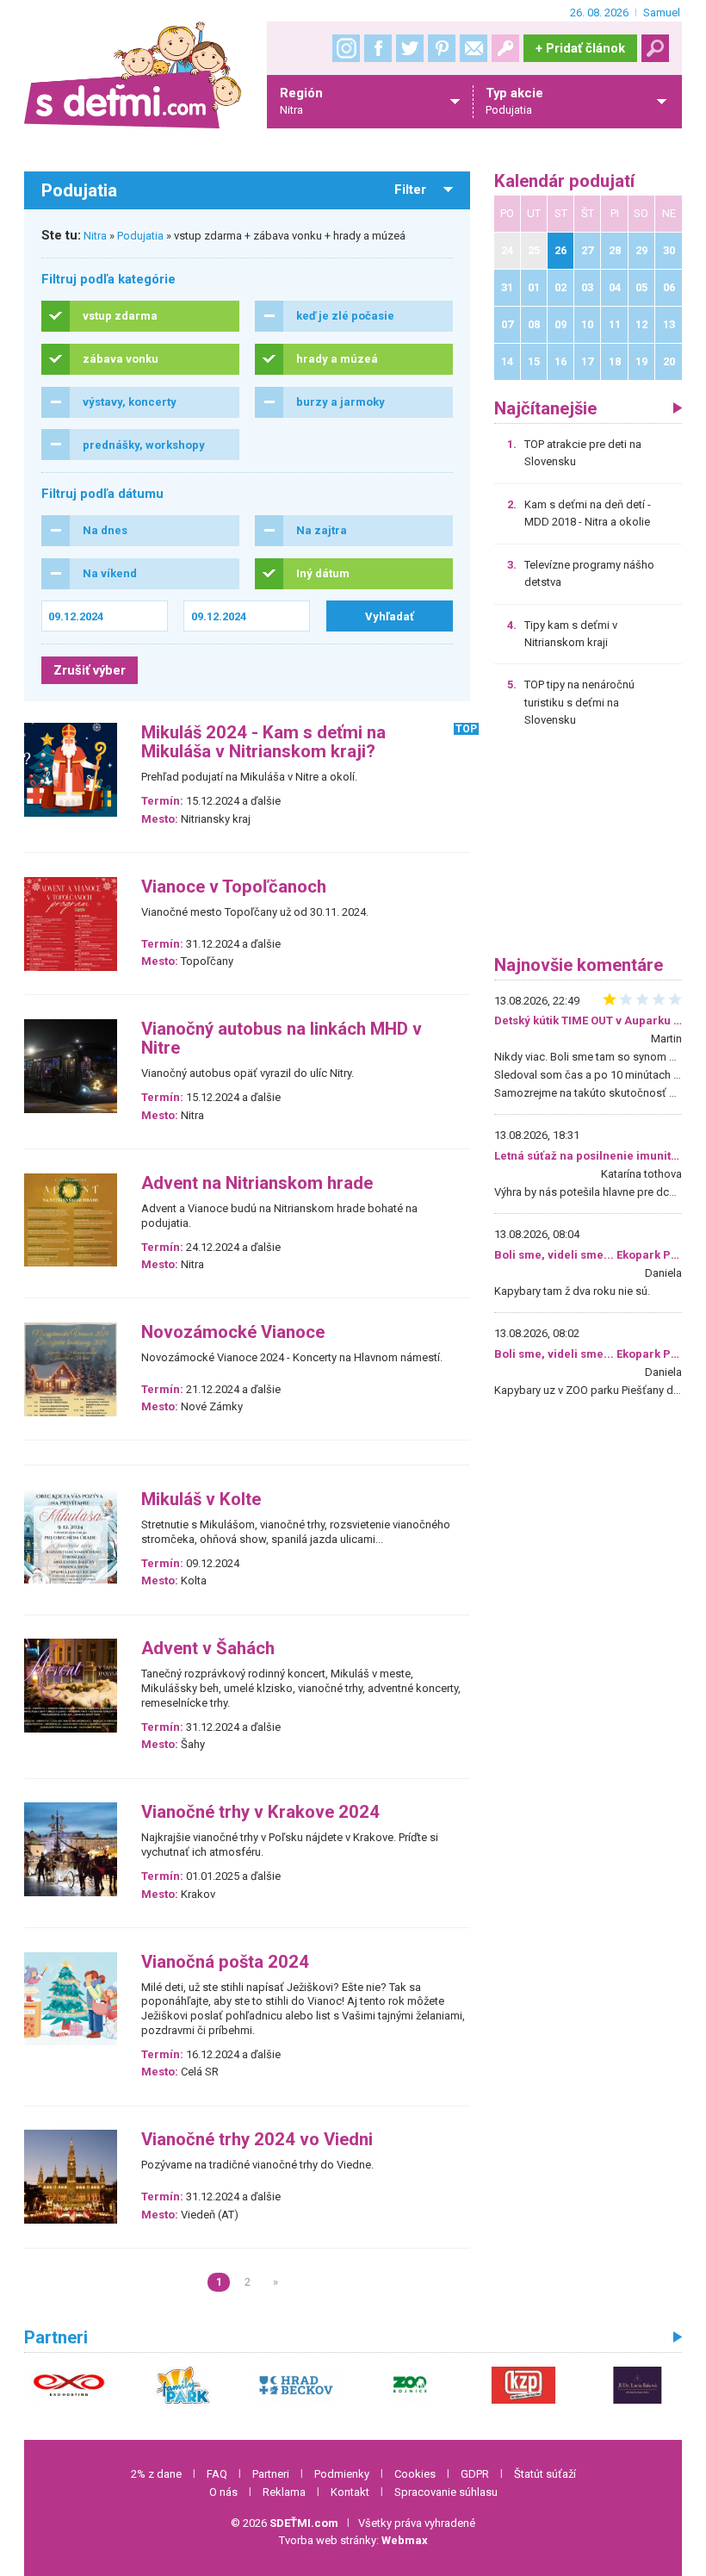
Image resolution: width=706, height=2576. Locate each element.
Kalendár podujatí (564, 181)
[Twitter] (410, 48)
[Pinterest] (442, 48)
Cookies (415, 2474)
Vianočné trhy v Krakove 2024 (260, 1812)
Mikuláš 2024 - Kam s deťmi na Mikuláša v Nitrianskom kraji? (263, 742)
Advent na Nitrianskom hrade (257, 1183)
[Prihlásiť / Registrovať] (505, 48)
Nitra (95, 236)
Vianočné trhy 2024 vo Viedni (257, 2140)
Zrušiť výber (90, 670)
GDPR (475, 2474)
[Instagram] (346, 48)
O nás (223, 2492)
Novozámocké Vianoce (233, 1332)
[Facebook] (378, 48)
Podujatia (140, 236)
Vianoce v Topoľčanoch (234, 887)
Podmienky (342, 2474)
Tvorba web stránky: (353, 2540)
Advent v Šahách (208, 1649)
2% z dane (156, 2474)
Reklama (284, 2492)
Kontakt (350, 2492)
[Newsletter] (474, 48)
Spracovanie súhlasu (446, 2492)
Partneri (271, 2474)
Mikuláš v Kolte (201, 1500)
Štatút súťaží (545, 2474)
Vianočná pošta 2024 (225, 1962)
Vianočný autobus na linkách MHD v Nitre (282, 1039)
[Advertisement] (588, 848)
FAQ (217, 2474)
